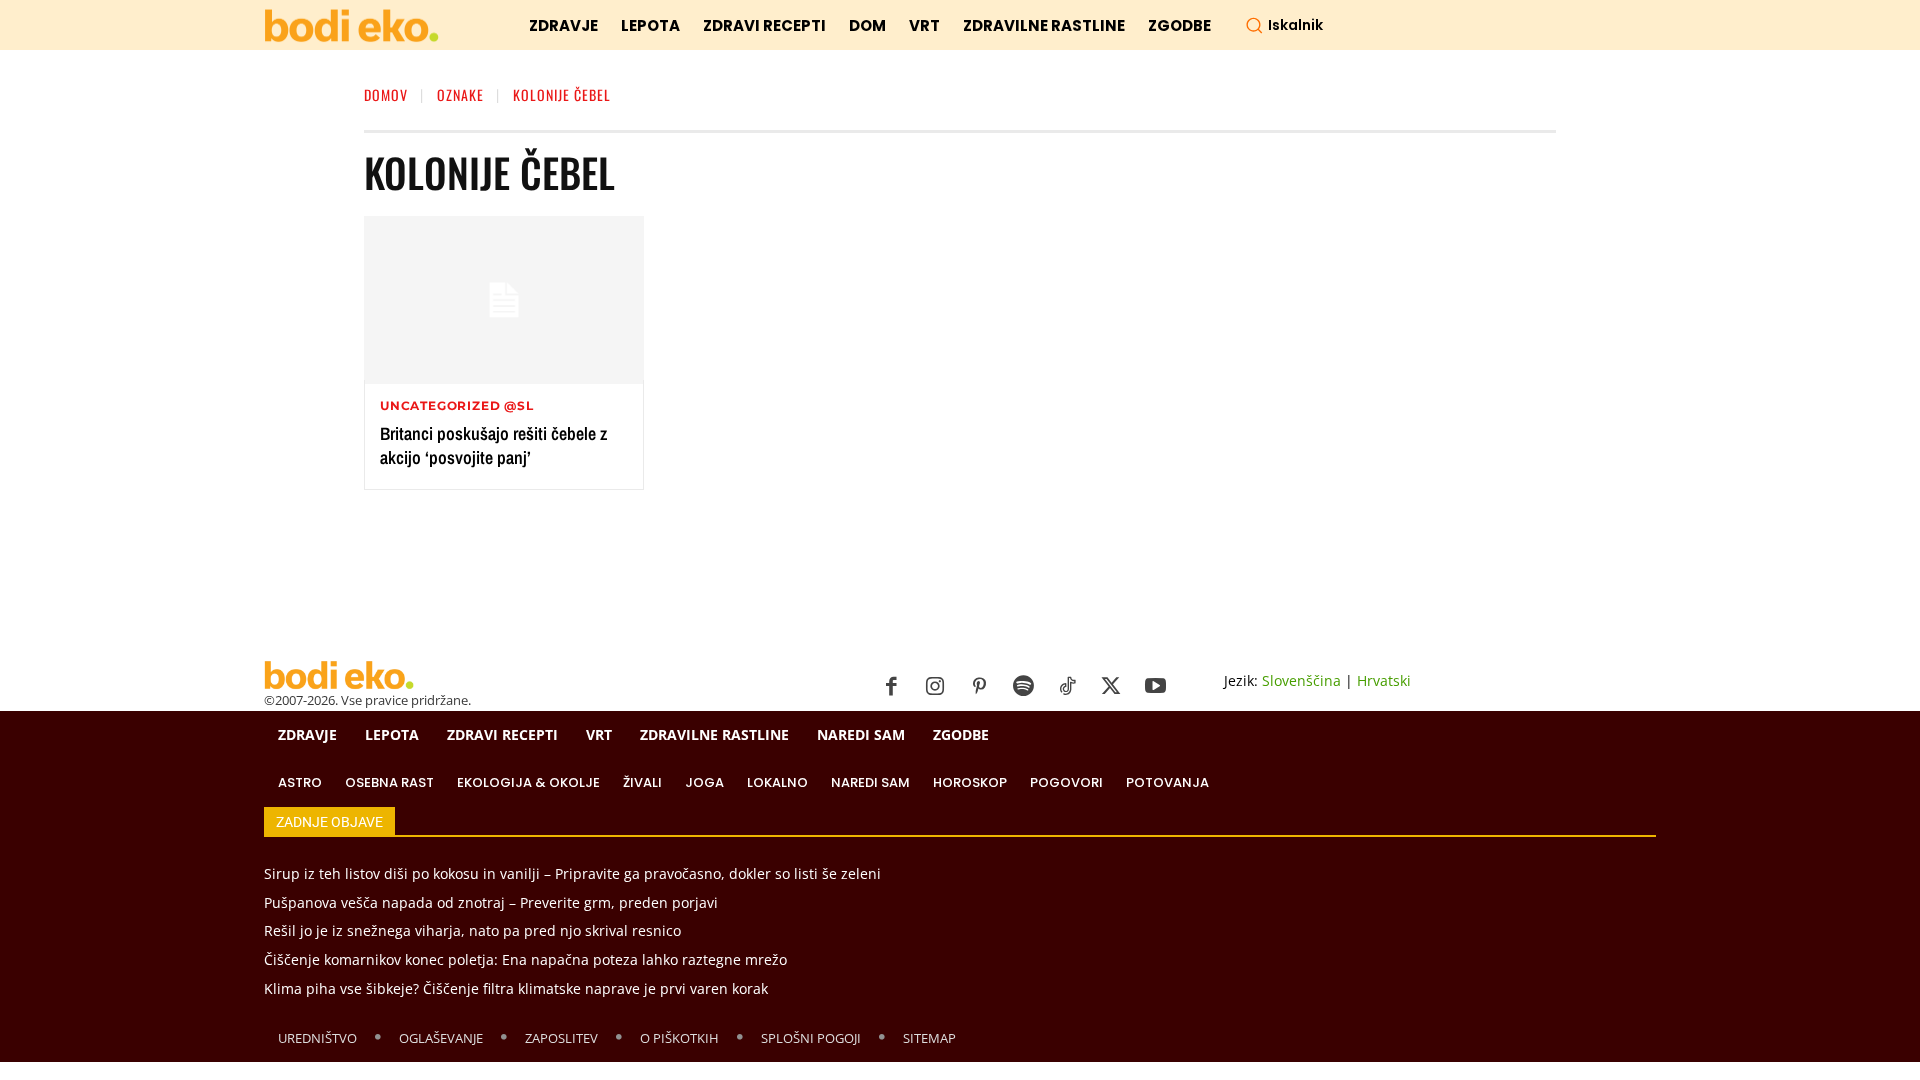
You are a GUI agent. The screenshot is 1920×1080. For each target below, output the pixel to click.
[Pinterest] (979, 687)
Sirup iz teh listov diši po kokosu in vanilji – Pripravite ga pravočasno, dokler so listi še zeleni (572, 873)
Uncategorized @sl (457, 406)
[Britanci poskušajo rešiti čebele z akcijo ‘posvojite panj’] (504, 300)
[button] (1284, 25)
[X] (1111, 687)
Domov (386, 94)
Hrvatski (1384, 680)
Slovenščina (1301, 680)
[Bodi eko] (351, 26)
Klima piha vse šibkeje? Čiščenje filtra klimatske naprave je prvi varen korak (516, 988)
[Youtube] (1155, 687)
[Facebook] (891, 687)
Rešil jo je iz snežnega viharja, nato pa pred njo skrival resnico (472, 930)
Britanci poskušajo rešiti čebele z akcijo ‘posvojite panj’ (493, 445)
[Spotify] (1023, 687)
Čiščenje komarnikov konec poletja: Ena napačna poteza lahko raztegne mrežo (525, 959)
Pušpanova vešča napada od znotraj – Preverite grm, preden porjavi (491, 902)
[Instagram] (935, 687)
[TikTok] (1067, 687)
